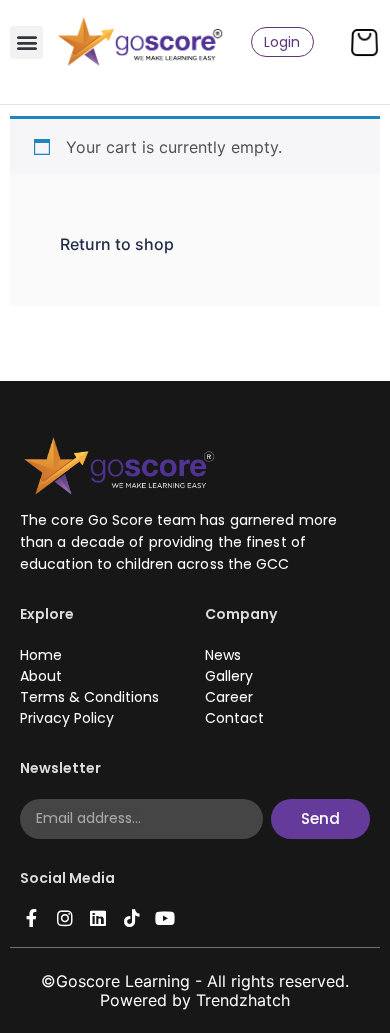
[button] (26, 42)
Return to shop (117, 244)
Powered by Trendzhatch (195, 1000)
